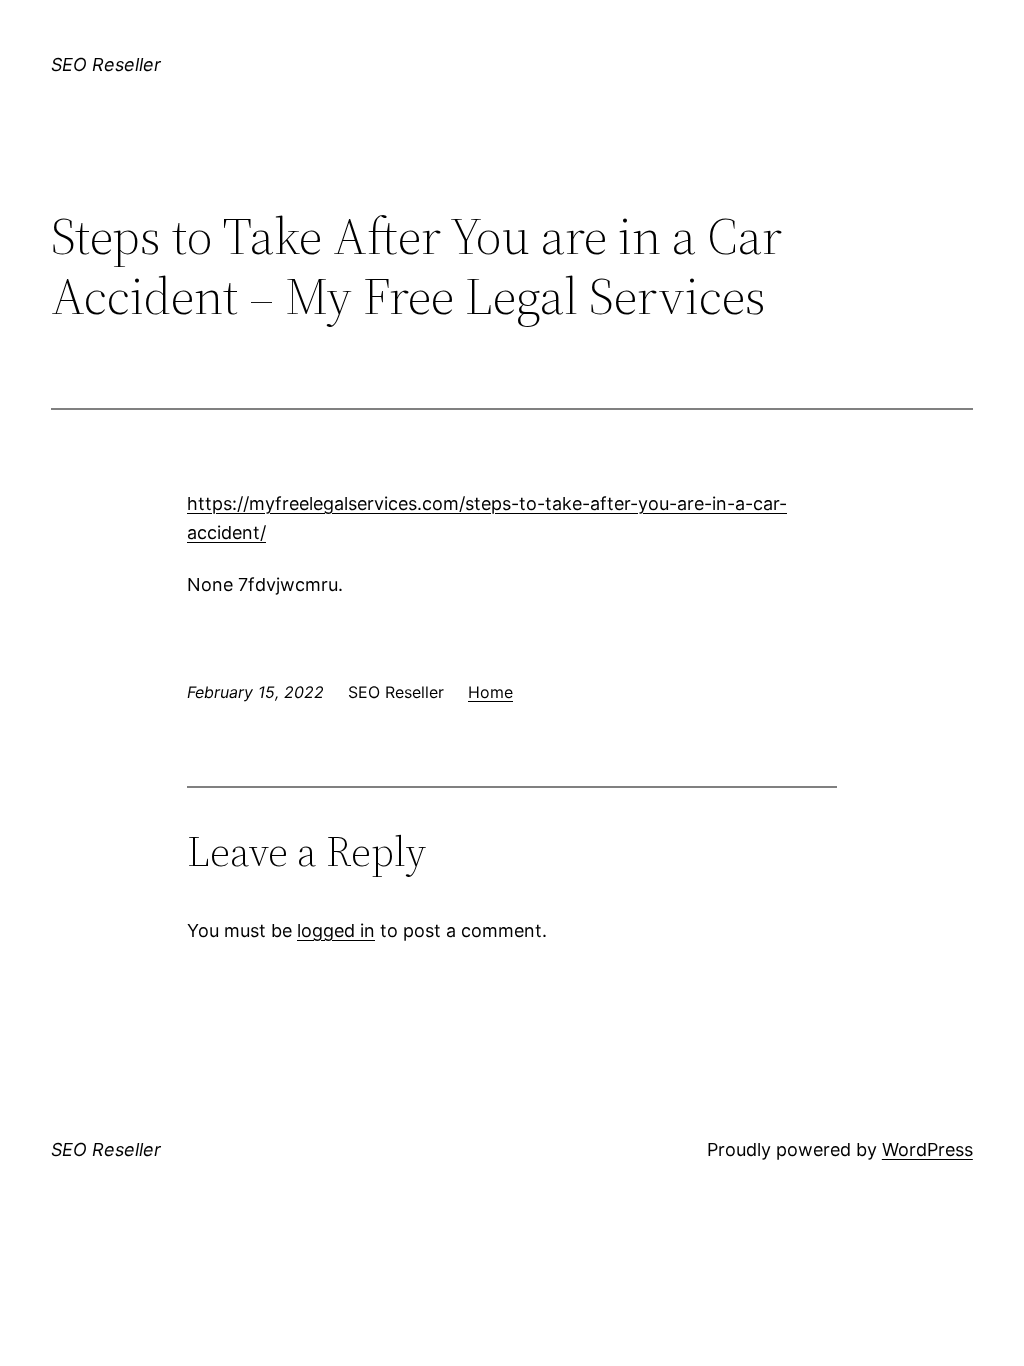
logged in (336, 930)
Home (490, 692)
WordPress (927, 1149)
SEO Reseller (106, 64)
